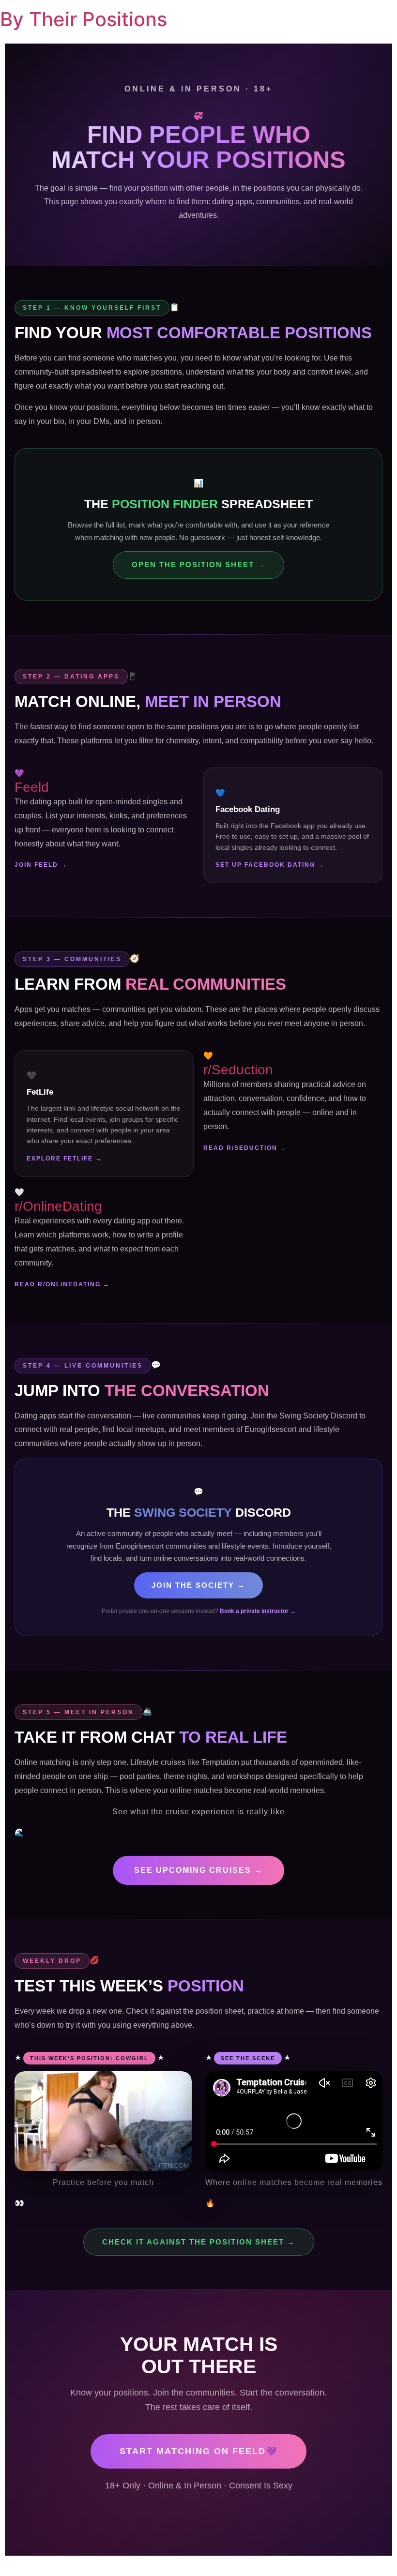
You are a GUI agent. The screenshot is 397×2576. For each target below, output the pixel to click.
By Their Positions (84, 19)
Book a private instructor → (258, 1611)
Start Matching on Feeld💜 (198, 2451)
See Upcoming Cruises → (198, 1870)
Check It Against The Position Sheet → (199, 2242)
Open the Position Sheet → (198, 565)
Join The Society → (198, 1585)
